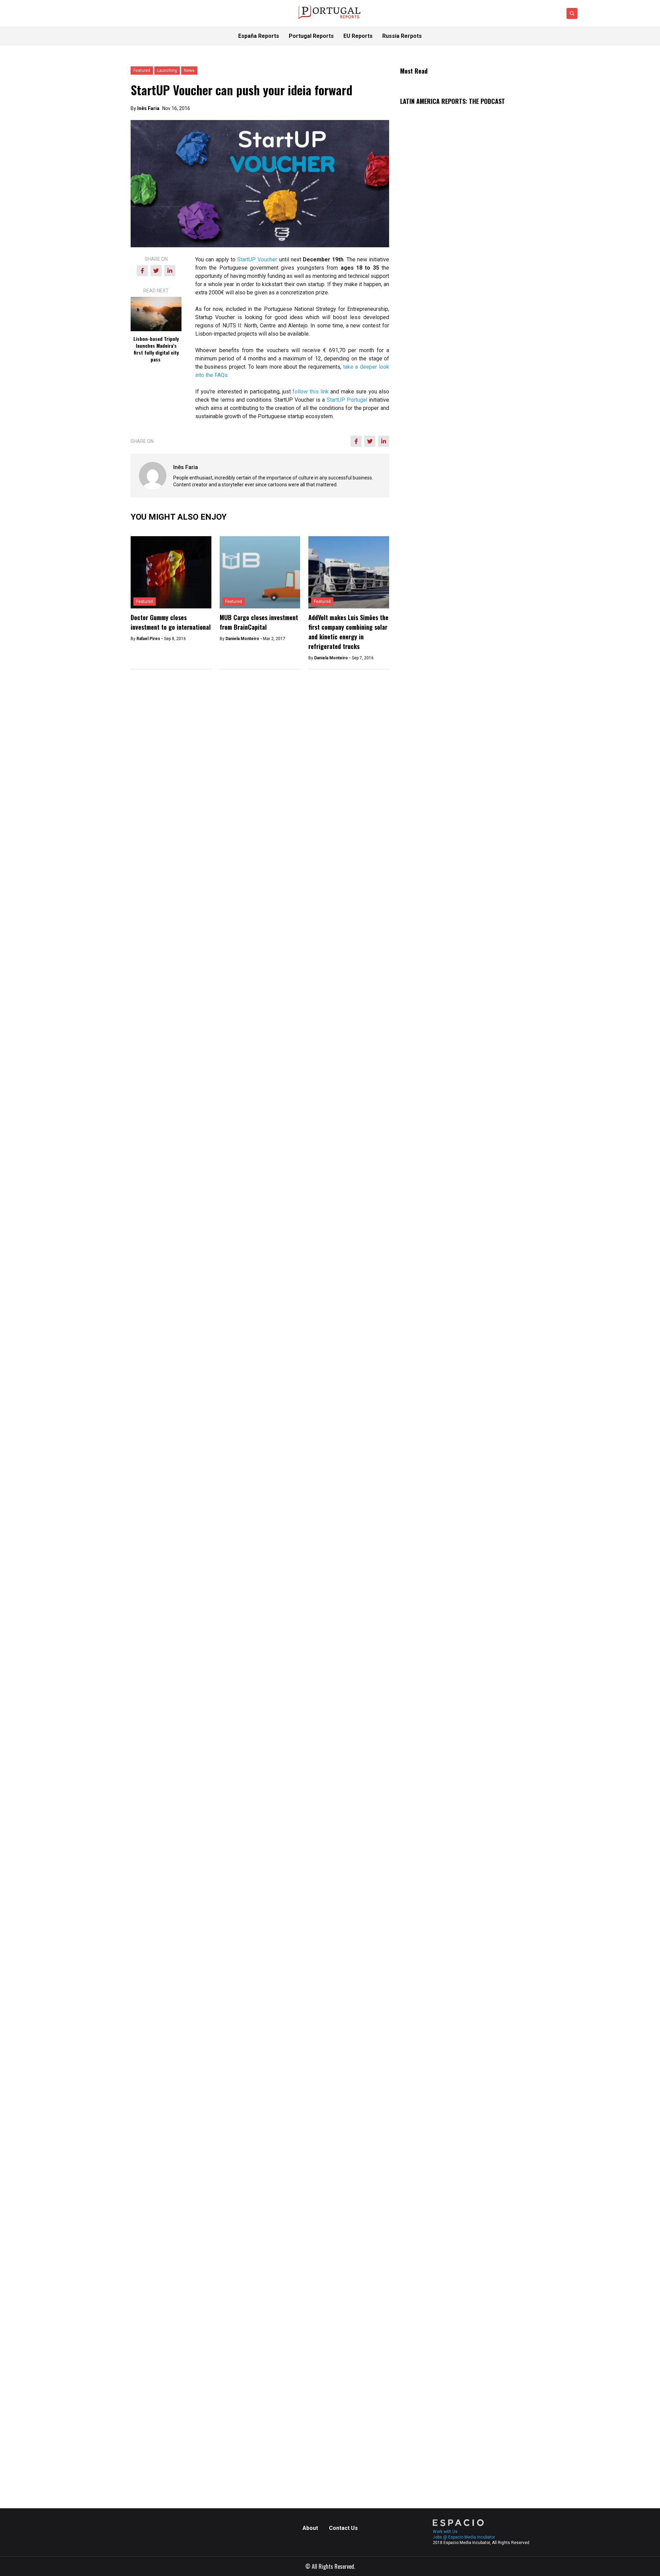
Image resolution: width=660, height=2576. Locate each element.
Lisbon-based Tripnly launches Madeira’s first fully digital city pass (156, 349)
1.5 (404, 776)
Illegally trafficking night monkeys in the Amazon (458, 2112)
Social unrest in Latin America (436, 2137)
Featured (145, 602)
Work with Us (445, 2532)
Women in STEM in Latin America (440, 1996)
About (310, 2528)
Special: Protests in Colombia (436, 2087)
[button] (465, 1221)
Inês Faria (148, 108)
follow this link (311, 392)
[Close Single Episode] (452, 1721)
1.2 (404, 768)
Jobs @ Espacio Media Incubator (464, 2537)
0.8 (404, 752)
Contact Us (343, 2528)
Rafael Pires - (150, 639)
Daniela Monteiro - (244, 639)
